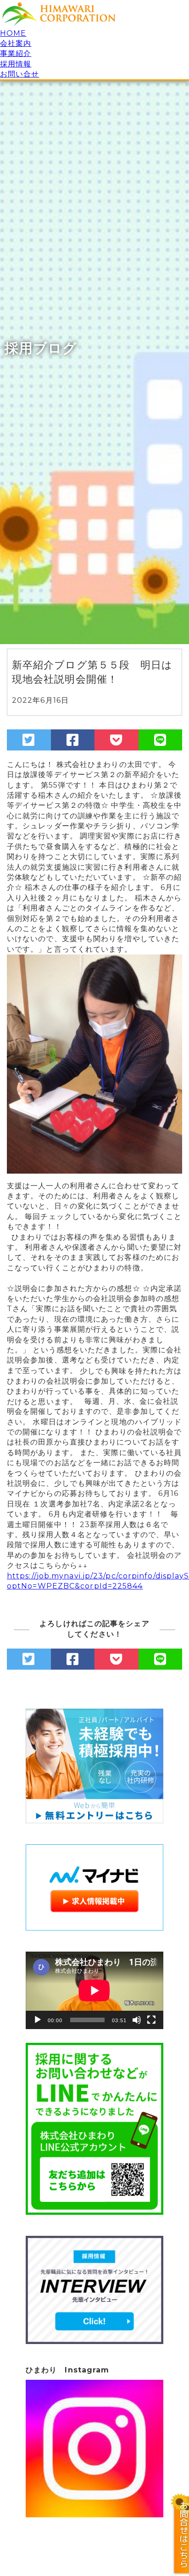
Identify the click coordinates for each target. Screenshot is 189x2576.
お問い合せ (20, 74)
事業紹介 (16, 53)
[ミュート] (137, 2020)
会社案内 (16, 43)
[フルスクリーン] (151, 2020)
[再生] (38, 2020)
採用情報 (16, 64)
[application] (94, 1990)
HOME (13, 33)
